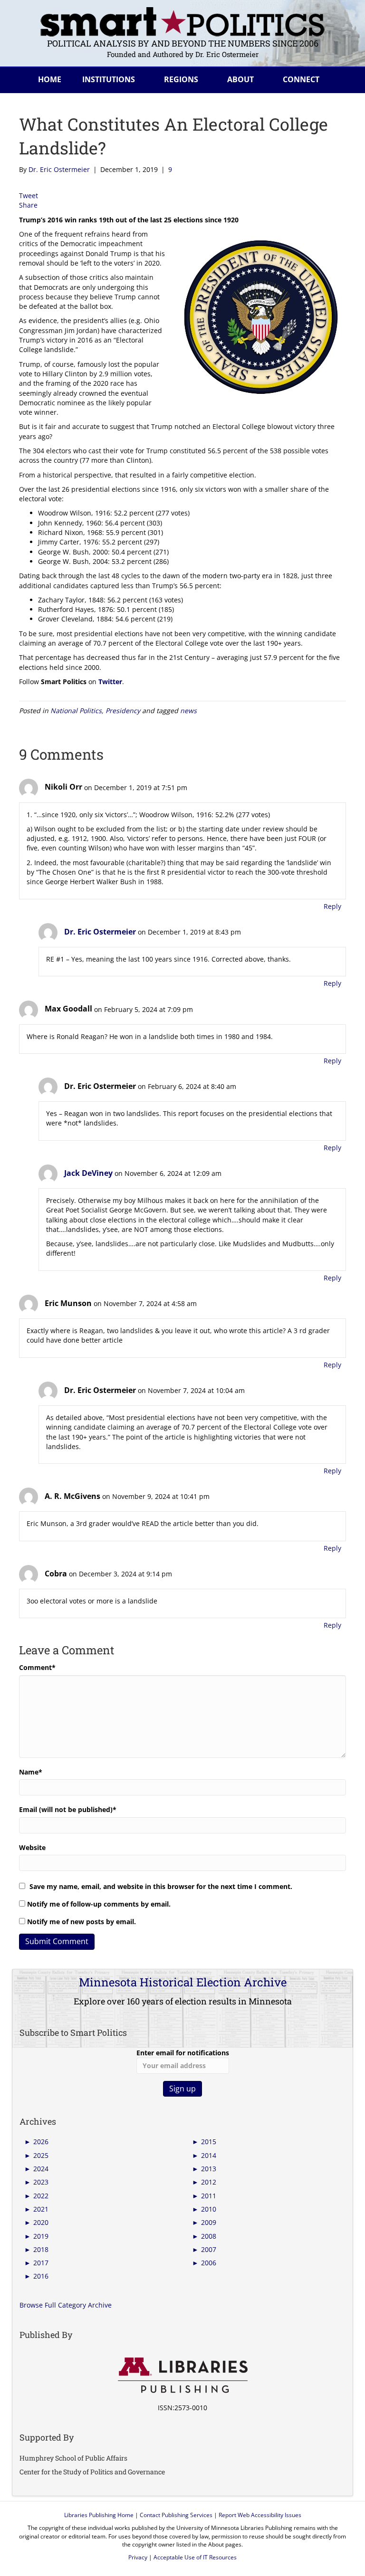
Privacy (138, 2557)
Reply (332, 906)
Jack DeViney (88, 1173)
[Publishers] (182, 2376)
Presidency (123, 711)
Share (28, 205)
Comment (37, 1667)
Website (32, 1847)
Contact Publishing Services (176, 2515)
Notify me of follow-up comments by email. (99, 1904)
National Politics (76, 711)
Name (31, 1772)
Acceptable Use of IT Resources (195, 2557)
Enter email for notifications (183, 2053)
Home (50, 79)
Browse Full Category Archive (66, 2305)
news (188, 711)
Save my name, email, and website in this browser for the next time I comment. (161, 1886)
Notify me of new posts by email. (82, 1922)
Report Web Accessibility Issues (260, 2515)
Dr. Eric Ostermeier (100, 932)
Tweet (29, 196)
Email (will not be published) (68, 1809)
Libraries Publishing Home (99, 2515)
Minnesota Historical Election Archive (183, 1982)
